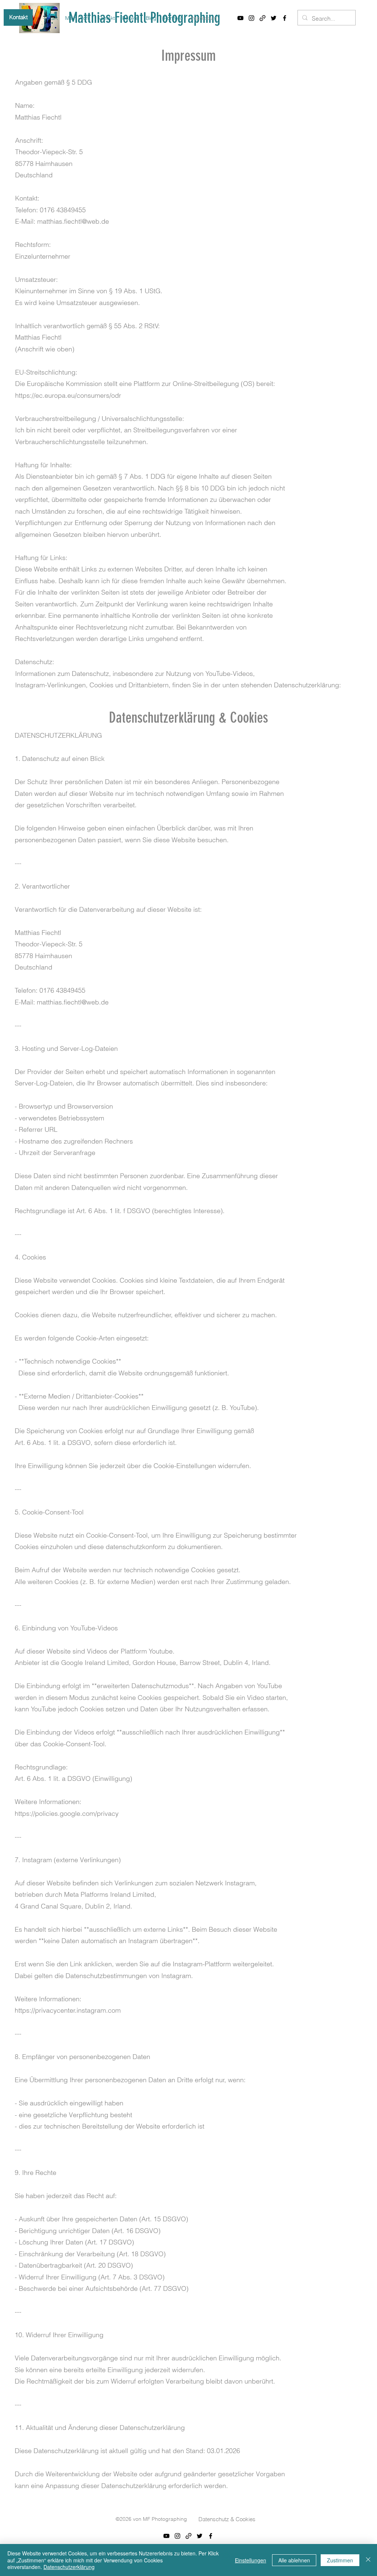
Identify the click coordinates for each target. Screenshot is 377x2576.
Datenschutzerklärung (69, 2567)
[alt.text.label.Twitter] (274, 18)
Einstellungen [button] (251, 2560)
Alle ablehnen (294, 2560)
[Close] (368, 2560)
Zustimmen (340, 2560)
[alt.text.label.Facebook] (285, 18)
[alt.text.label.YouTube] (240, 18)
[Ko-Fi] (263, 18)
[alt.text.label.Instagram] (251, 18)
